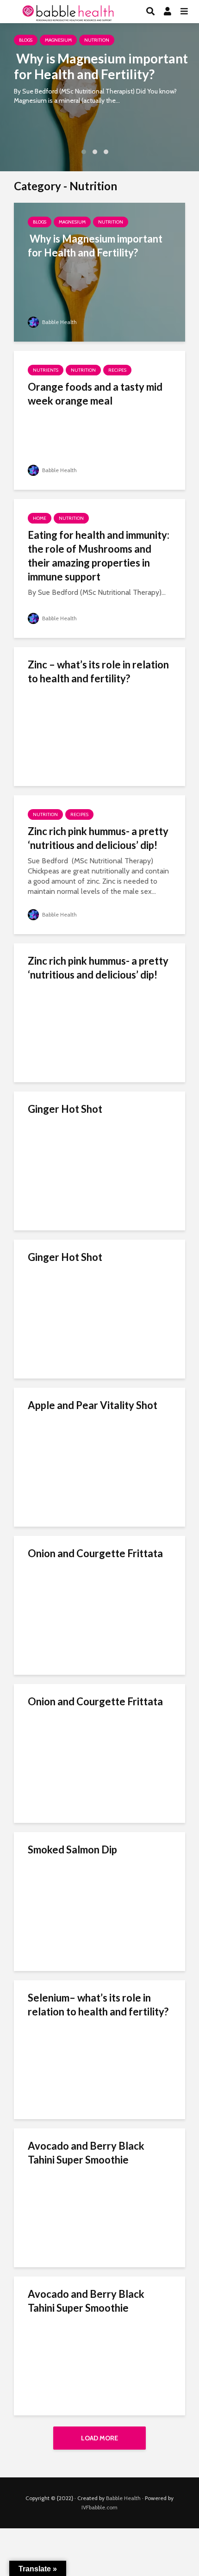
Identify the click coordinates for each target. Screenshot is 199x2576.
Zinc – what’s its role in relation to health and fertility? (98, 671)
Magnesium (58, 40)
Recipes (117, 370)
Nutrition (97, 40)
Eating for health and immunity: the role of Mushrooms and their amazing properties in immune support (99, 556)
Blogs (26, 40)
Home (40, 518)
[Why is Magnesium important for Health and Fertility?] (99, 97)
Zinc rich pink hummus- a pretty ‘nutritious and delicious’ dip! (98, 838)
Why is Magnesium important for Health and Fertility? (101, 66)
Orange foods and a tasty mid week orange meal (95, 394)
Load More (99, 2438)
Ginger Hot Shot (65, 1109)
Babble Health (59, 322)
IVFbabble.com (99, 2507)
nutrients (46, 370)
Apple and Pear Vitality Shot (93, 1405)
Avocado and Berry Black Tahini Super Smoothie (86, 2153)
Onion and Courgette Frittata (95, 1553)
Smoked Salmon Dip (72, 1849)
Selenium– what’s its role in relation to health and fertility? (98, 2005)
